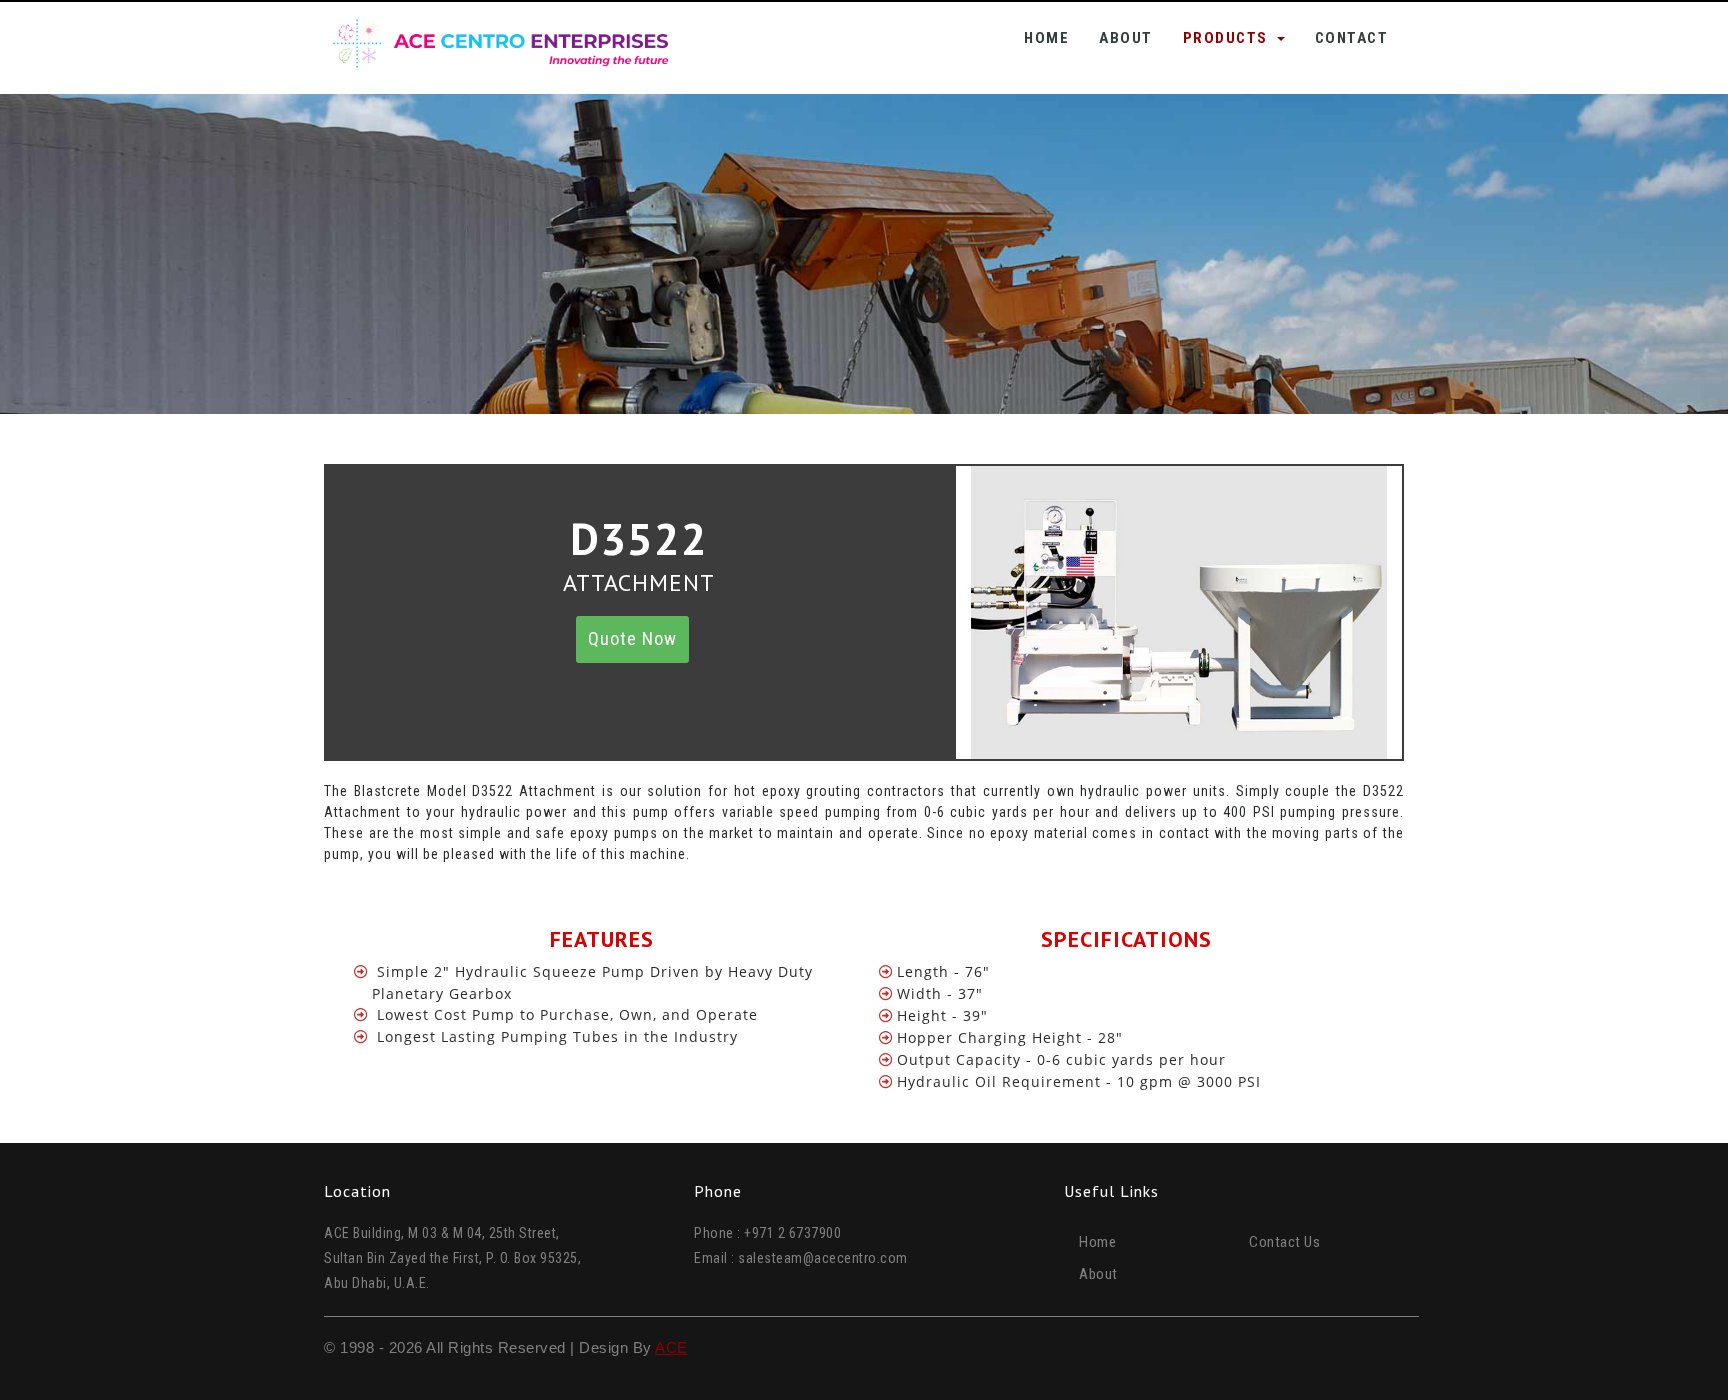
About (1126, 38)
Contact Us (1284, 1242)
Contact (1352, 38)
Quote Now (632, 638)
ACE (671, 1347)
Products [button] (1228, 38)
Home (1046, 37)
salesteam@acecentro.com (823, 1258)
